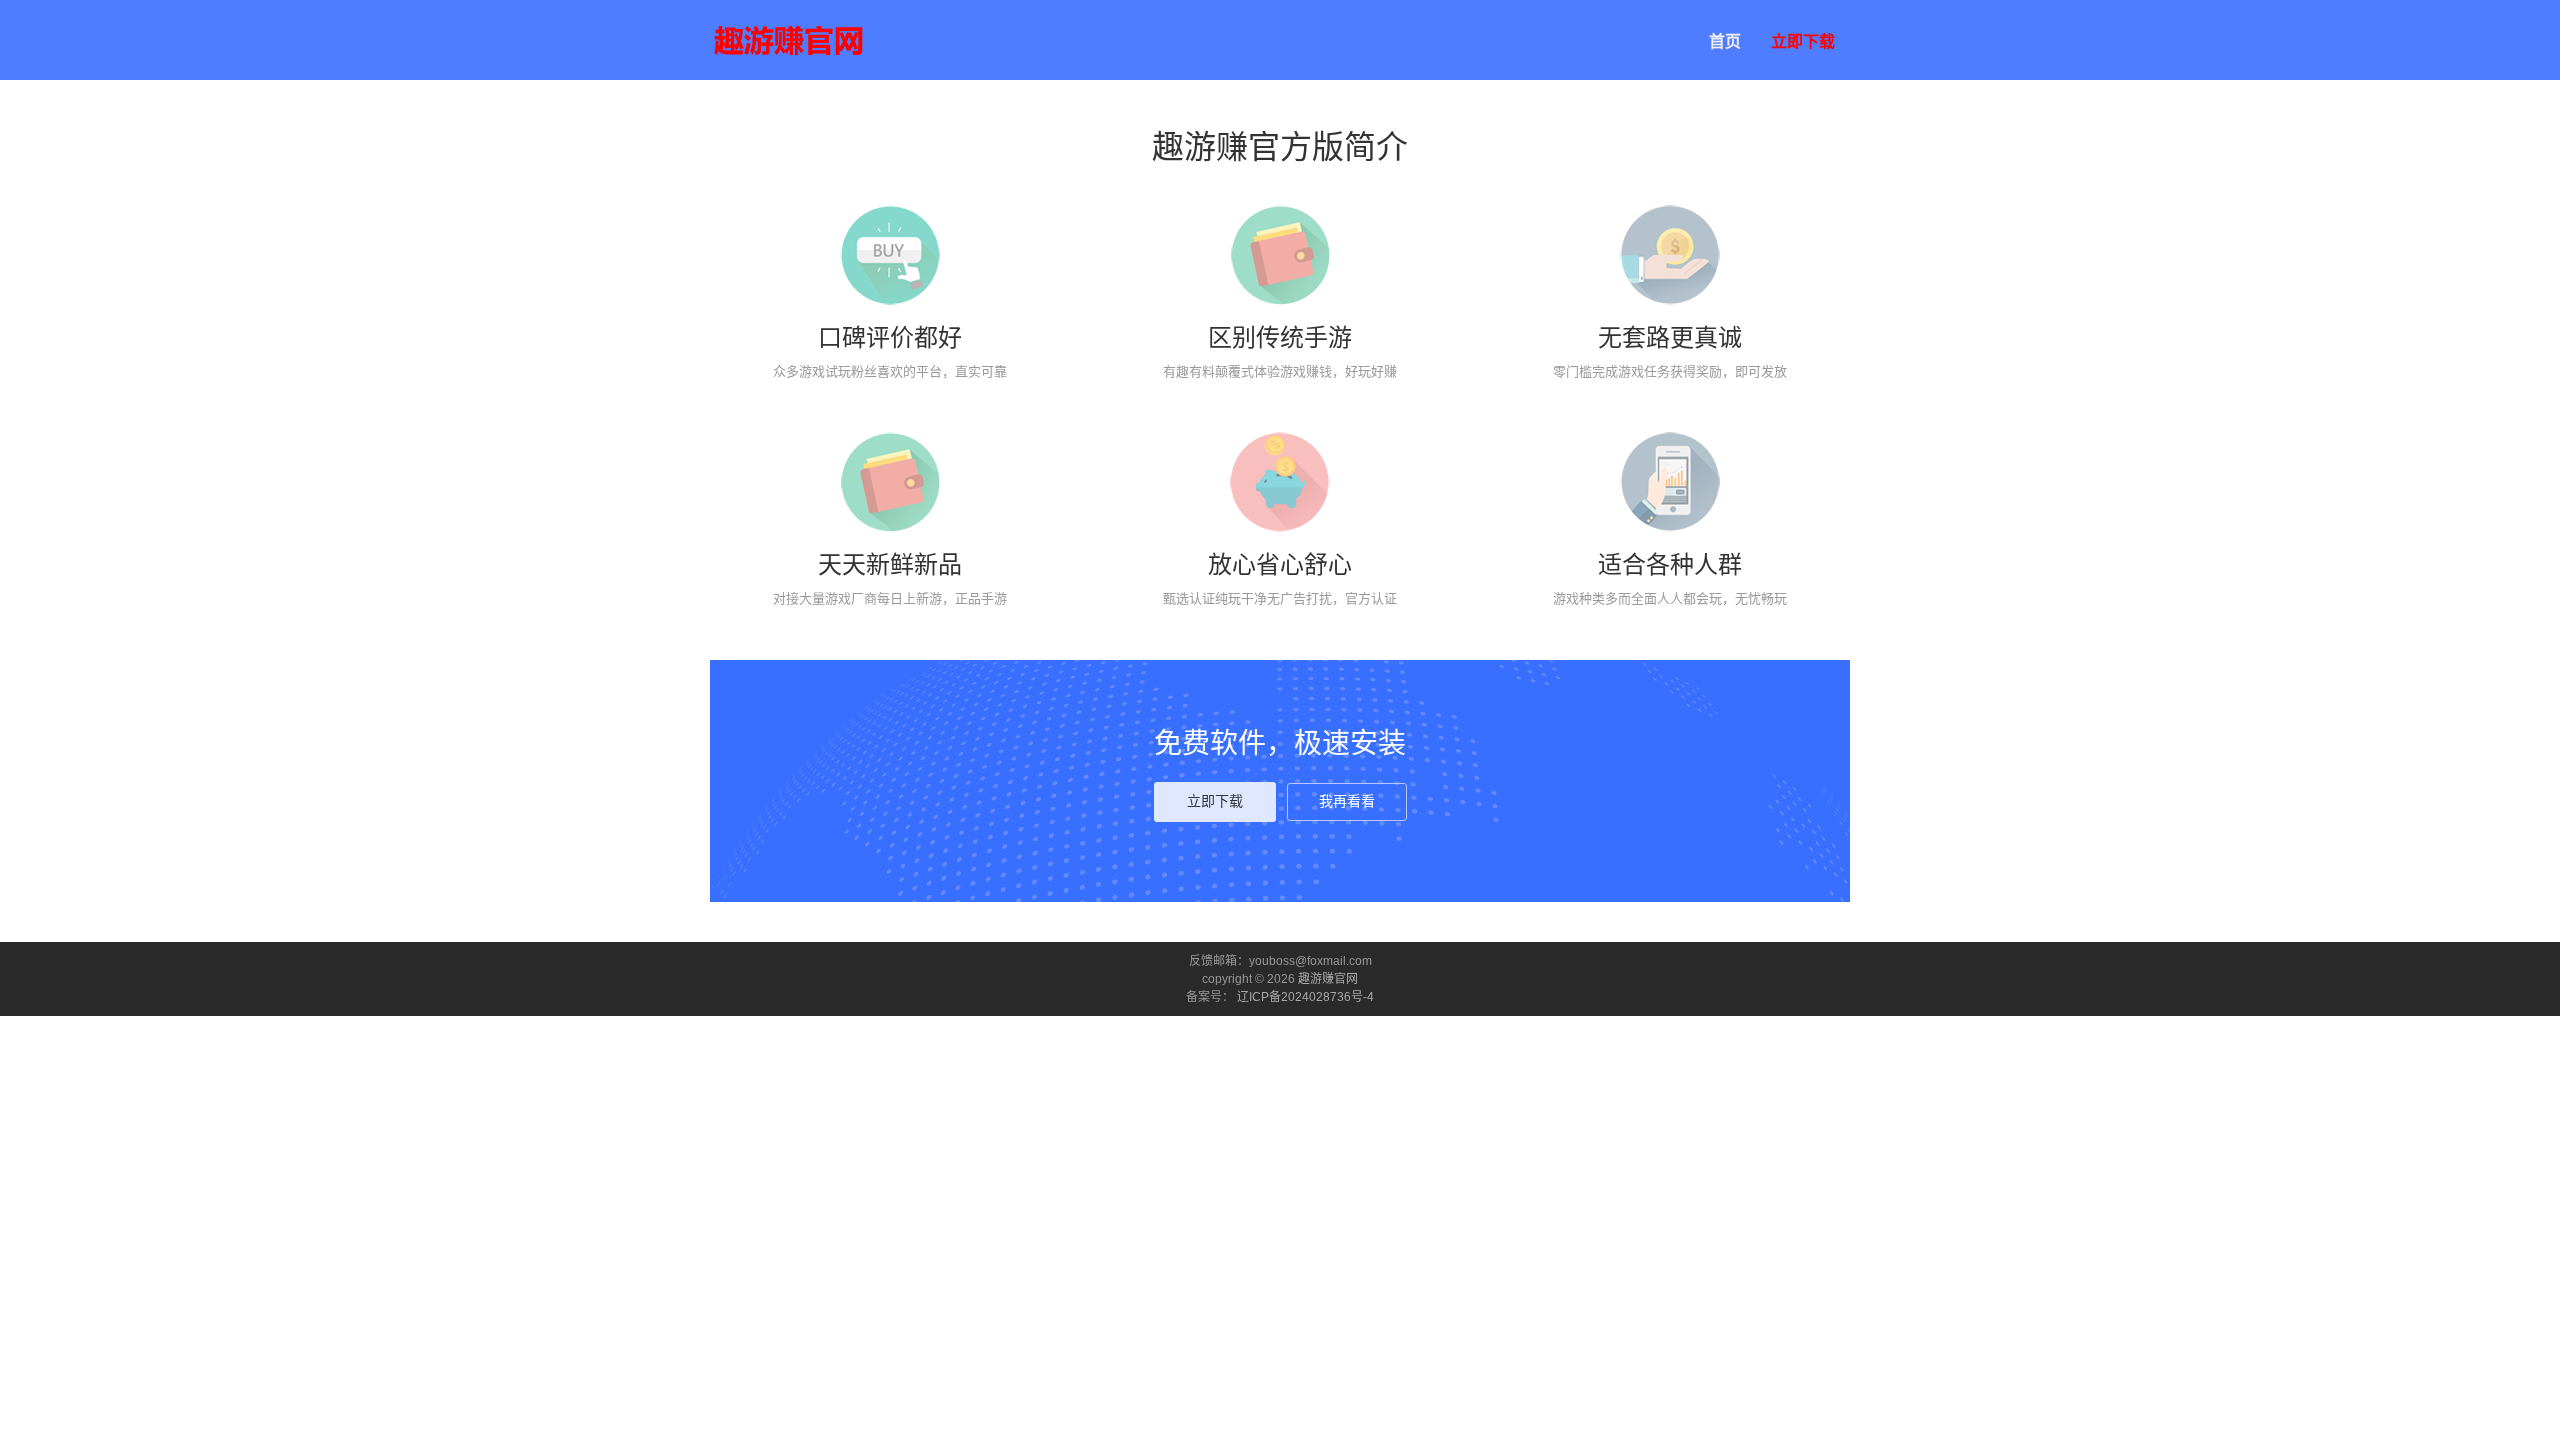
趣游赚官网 (1328, 979)
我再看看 (1347, 801)
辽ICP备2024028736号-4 (1305, 997)
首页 (1725, 41)
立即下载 (1803, 41)
